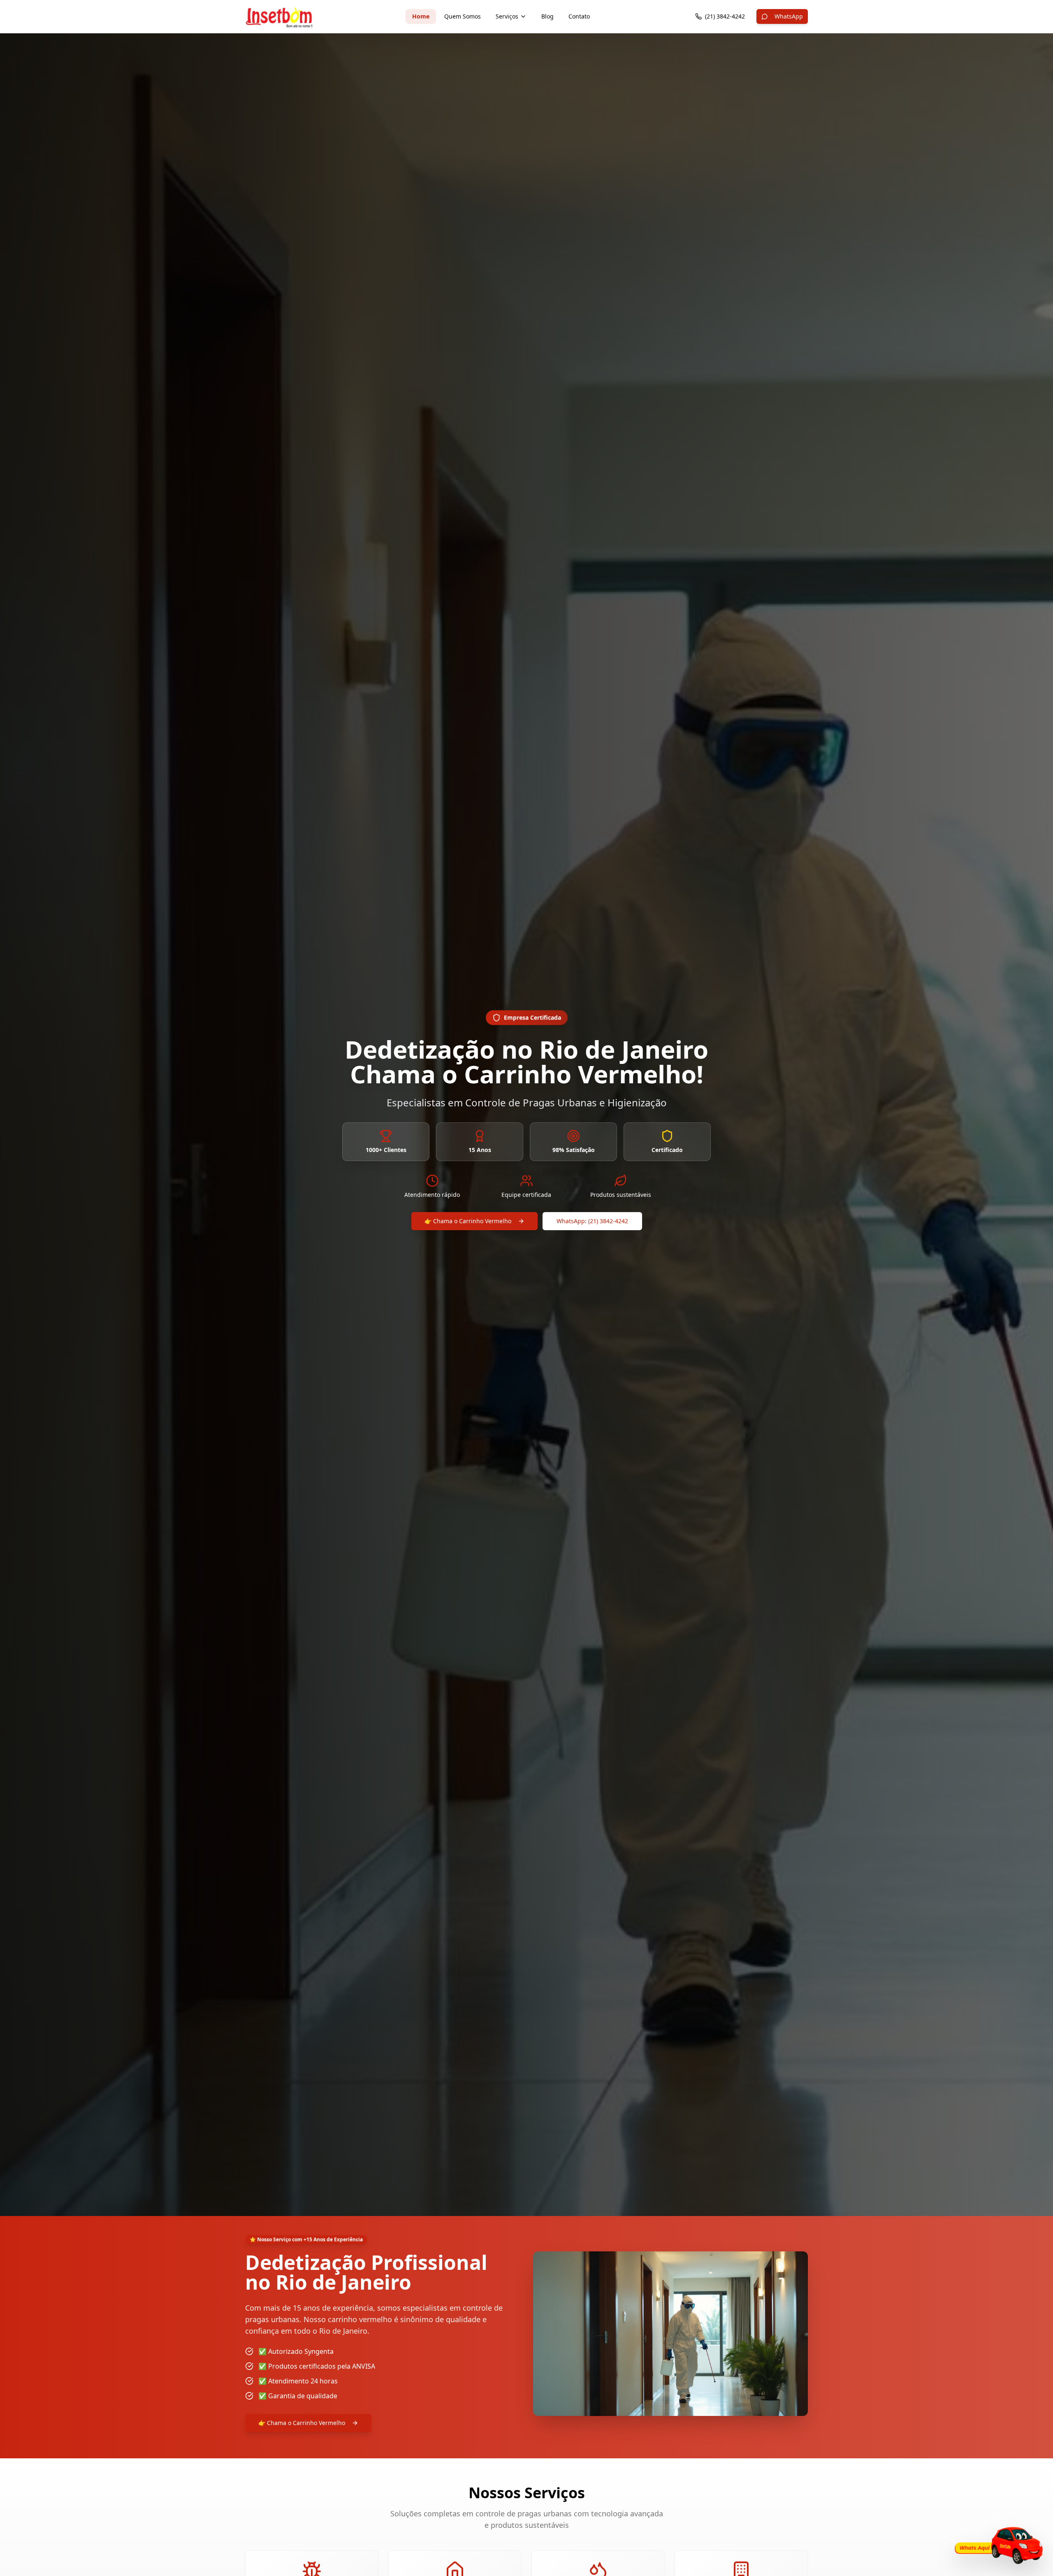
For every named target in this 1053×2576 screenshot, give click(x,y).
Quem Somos (463, 16)
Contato (579, 16)
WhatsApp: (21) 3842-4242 (592, 1221)
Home (421, 16)
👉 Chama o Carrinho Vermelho (468, 1221)
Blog (547, 16)
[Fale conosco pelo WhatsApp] (997, 2545)
